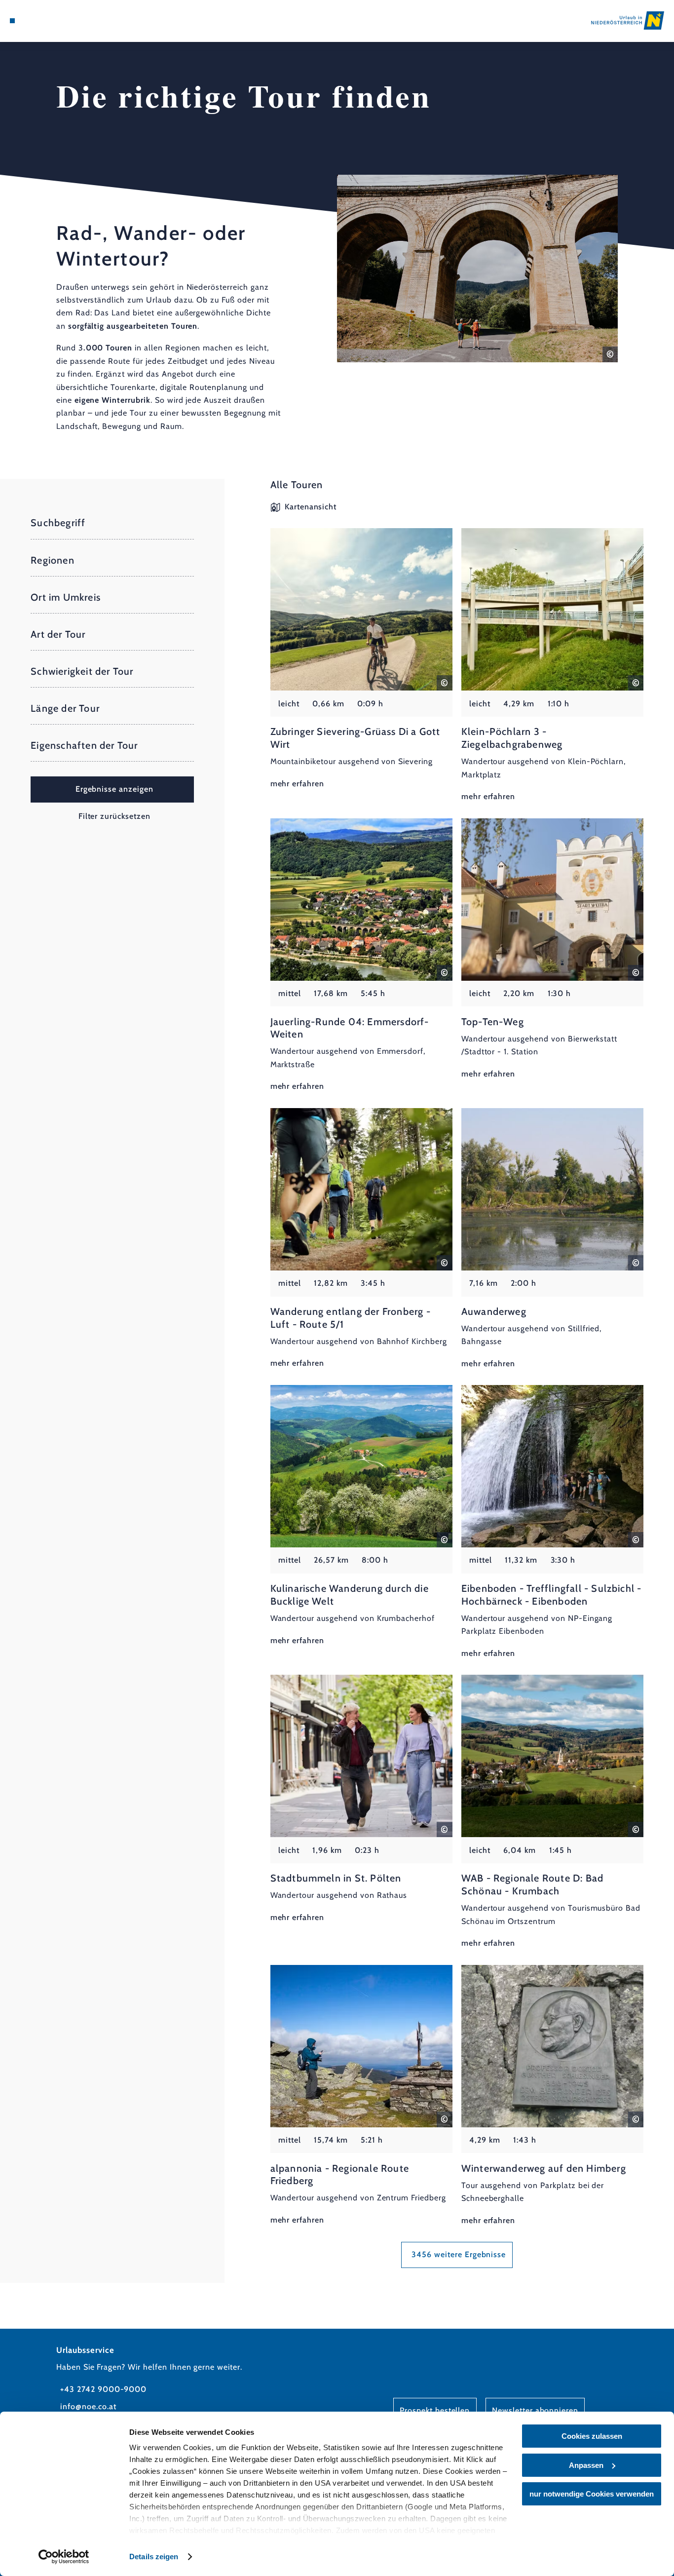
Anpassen (586, 2465)
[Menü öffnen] (12, 21)
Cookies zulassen (592, 2436)
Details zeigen (154, 2557)
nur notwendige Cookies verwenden (592, 2494)
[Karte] (35, 21)
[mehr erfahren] (361, 659)
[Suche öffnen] (59, 21)
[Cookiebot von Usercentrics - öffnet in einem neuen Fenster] (64, 2557)
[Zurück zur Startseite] (628, 20)
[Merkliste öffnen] (47, 21)
